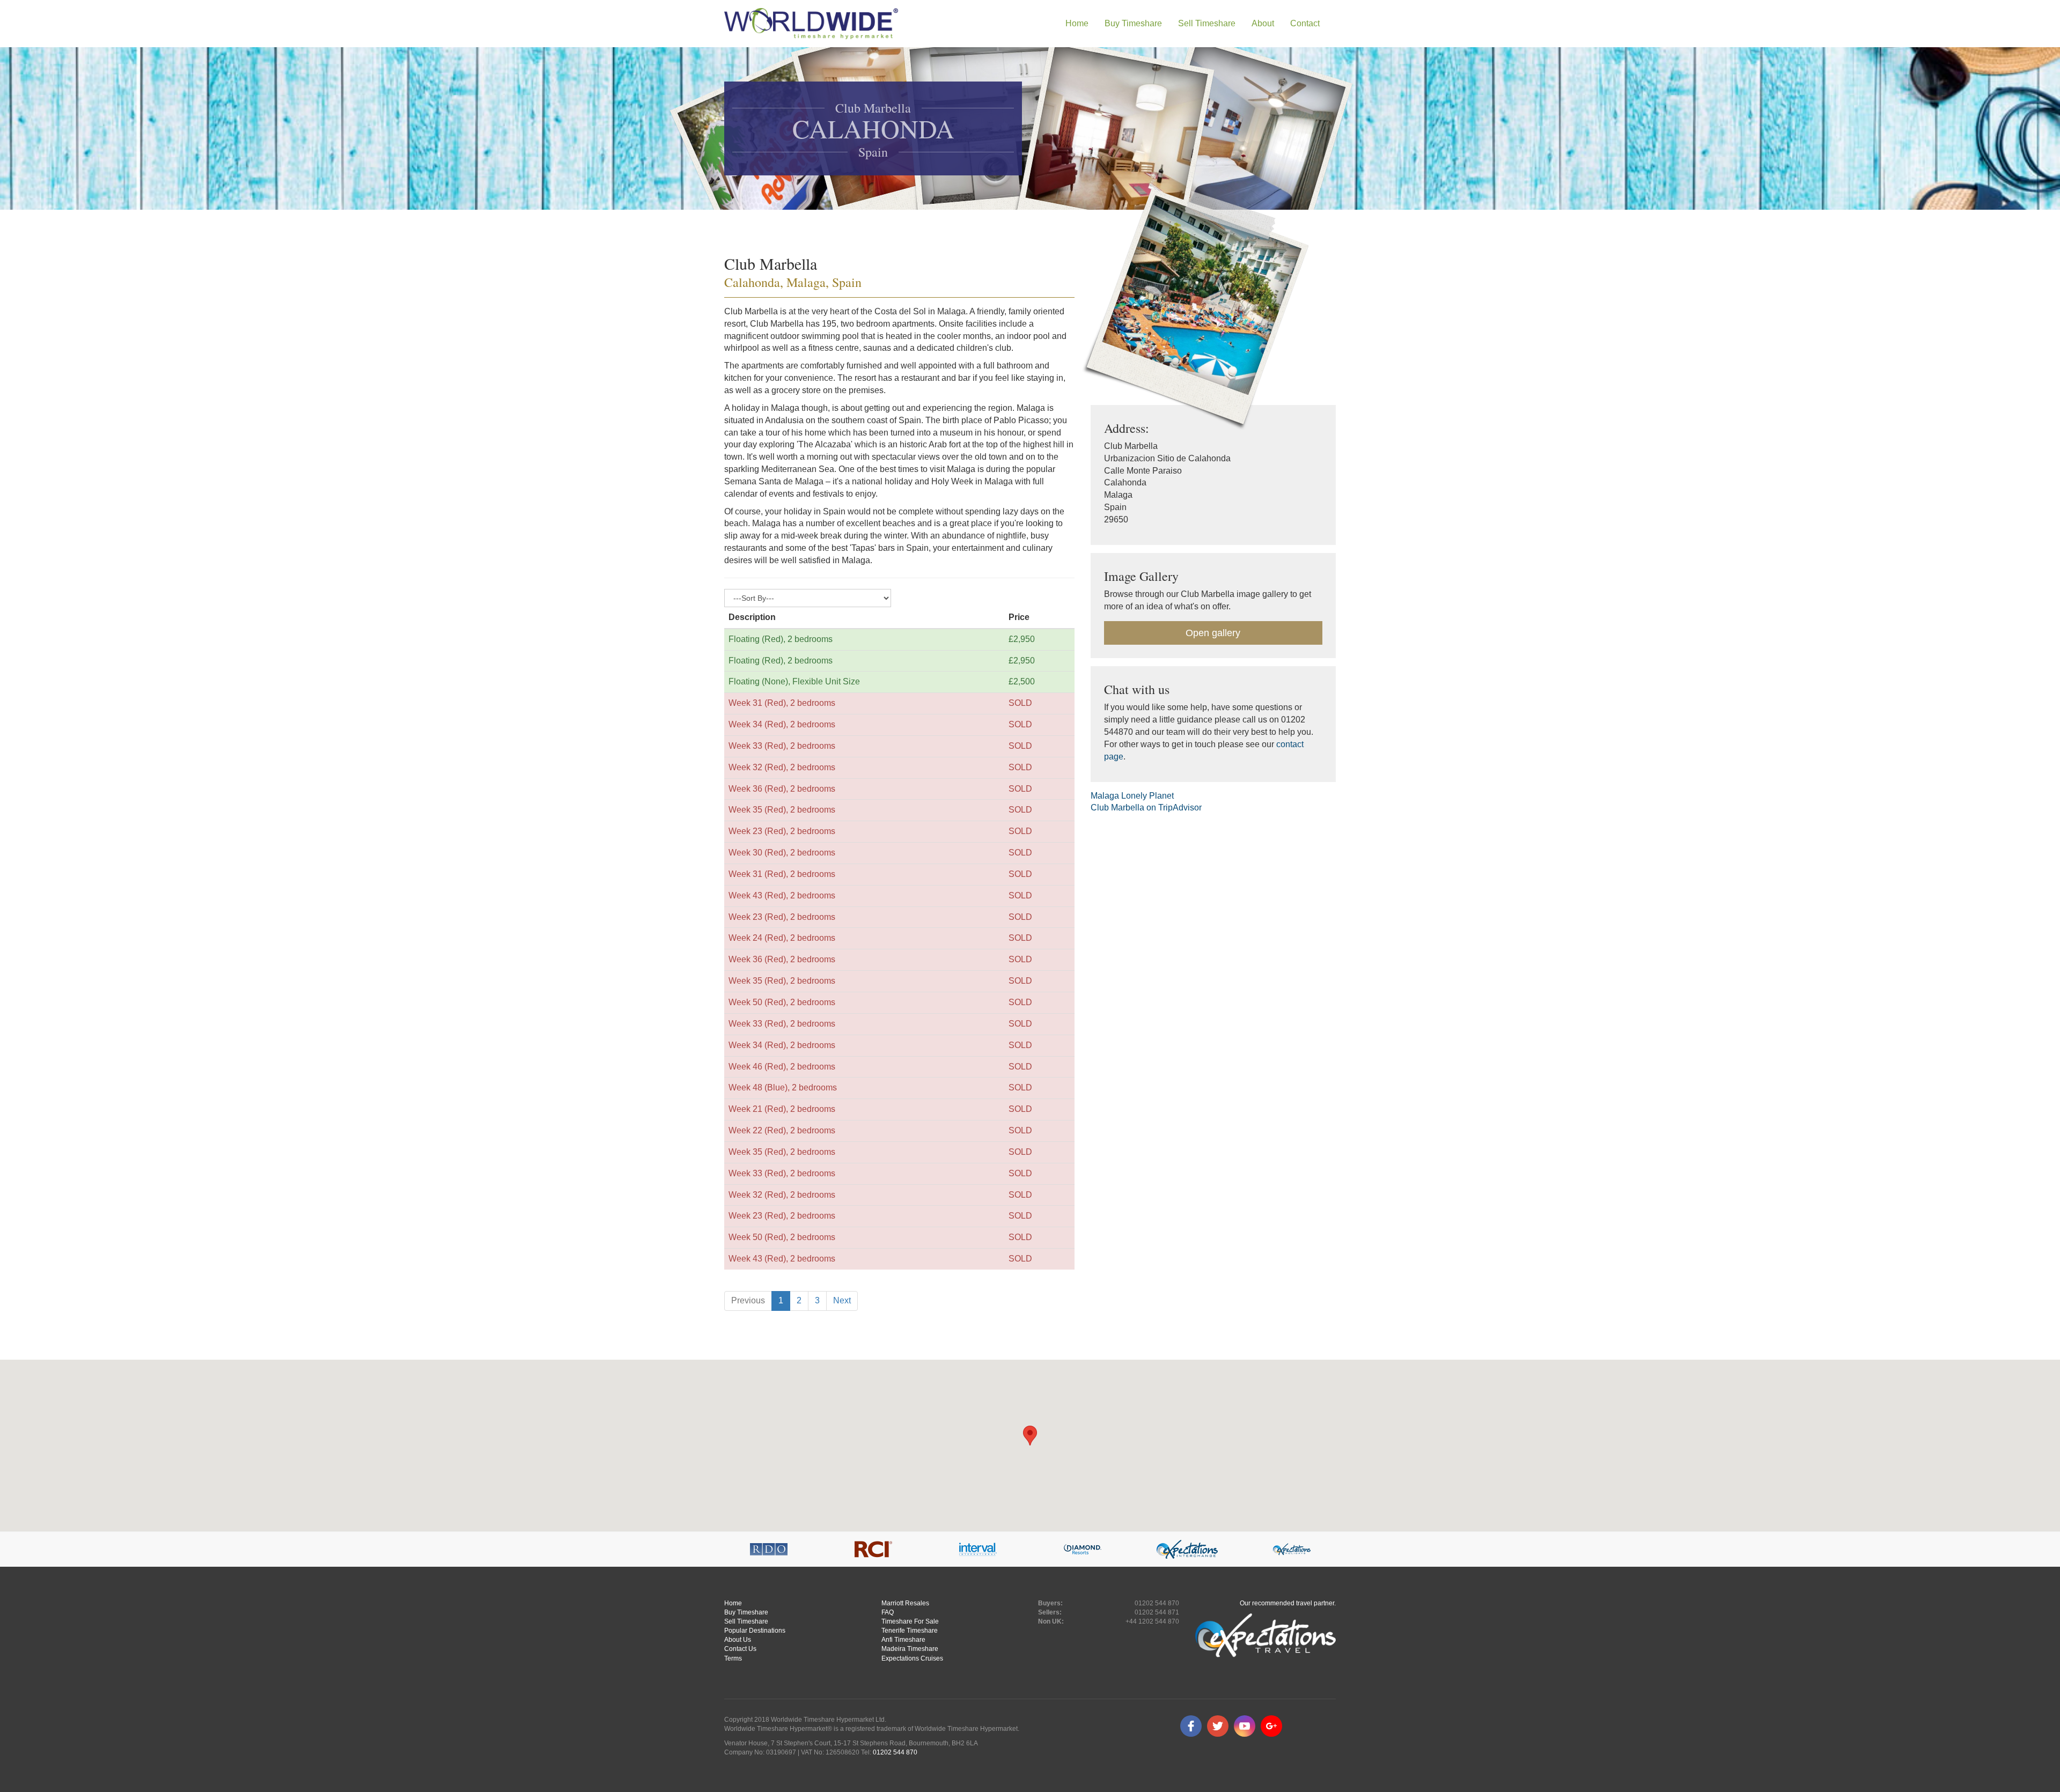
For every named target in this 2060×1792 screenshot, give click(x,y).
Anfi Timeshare (903, 1640)
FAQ (888, 1612)
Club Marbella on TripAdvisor (1146, 807)
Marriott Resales (905, 1603)
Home (1077, 23)
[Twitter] (1218, 1726)
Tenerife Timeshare (910, 1631)
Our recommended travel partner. (1288, 1603)
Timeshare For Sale (910, 1621)
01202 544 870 (895, 1752)
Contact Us (740, 1649)
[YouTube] (1245, 1726)
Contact (1305, 23)
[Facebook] (1191, 1726)
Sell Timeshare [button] (1207, 23)
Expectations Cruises (912, 1658)
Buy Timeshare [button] (1133, 23)
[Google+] (1271, 1726)
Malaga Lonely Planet (1132, 796)
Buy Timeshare (746, 1612)
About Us (738, 1640)
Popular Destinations (755, 1631)
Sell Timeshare (746, 1621)
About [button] (1263, 23)
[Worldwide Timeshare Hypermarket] (811, 24)
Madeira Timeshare (910, 1649)
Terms (733, 1658)
